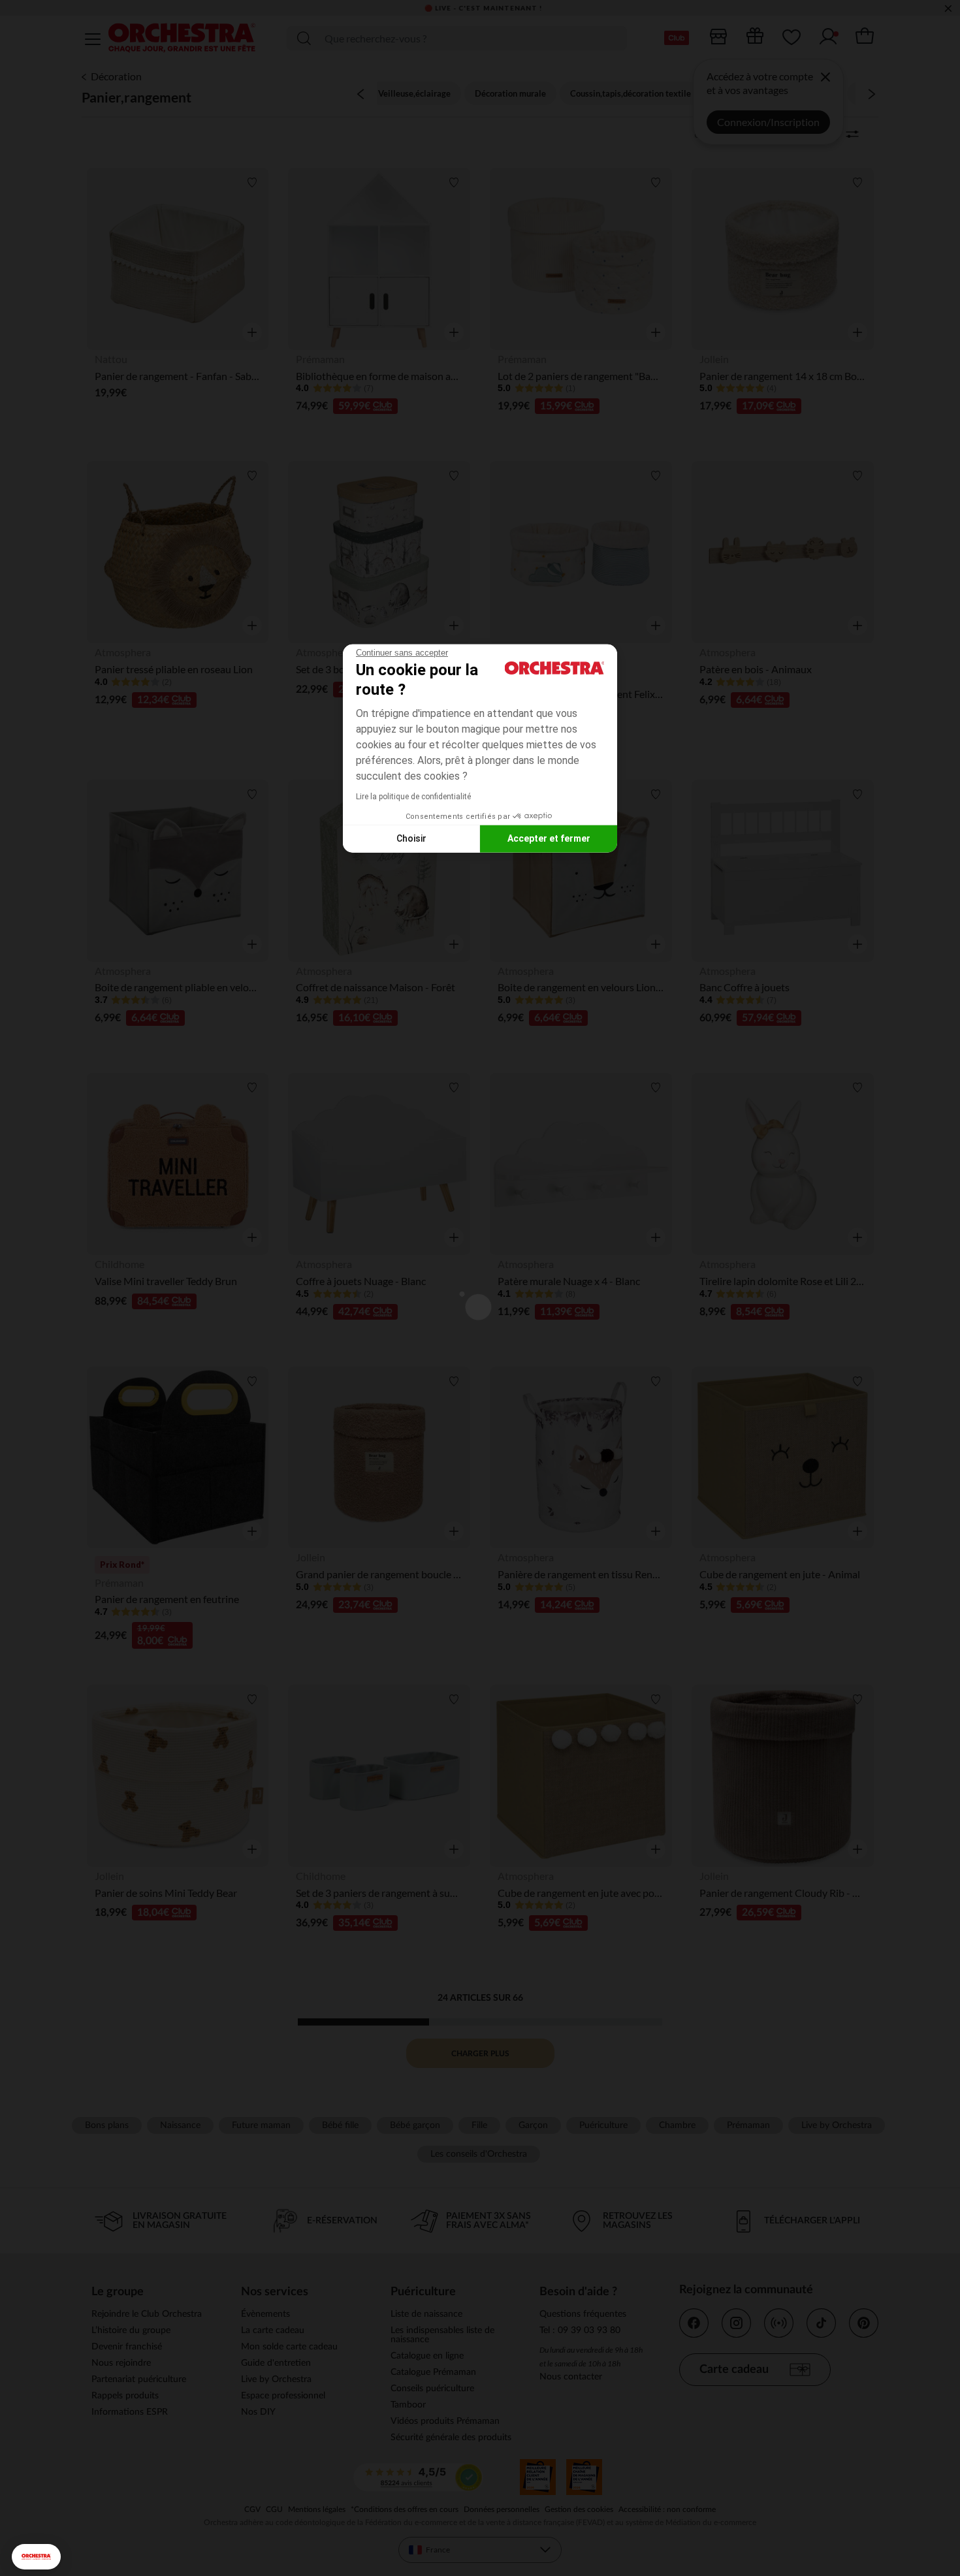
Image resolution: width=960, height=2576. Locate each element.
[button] (36, 2557)
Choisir (411, 838)
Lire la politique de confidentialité (413, 796)
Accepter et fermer (549, 838)
